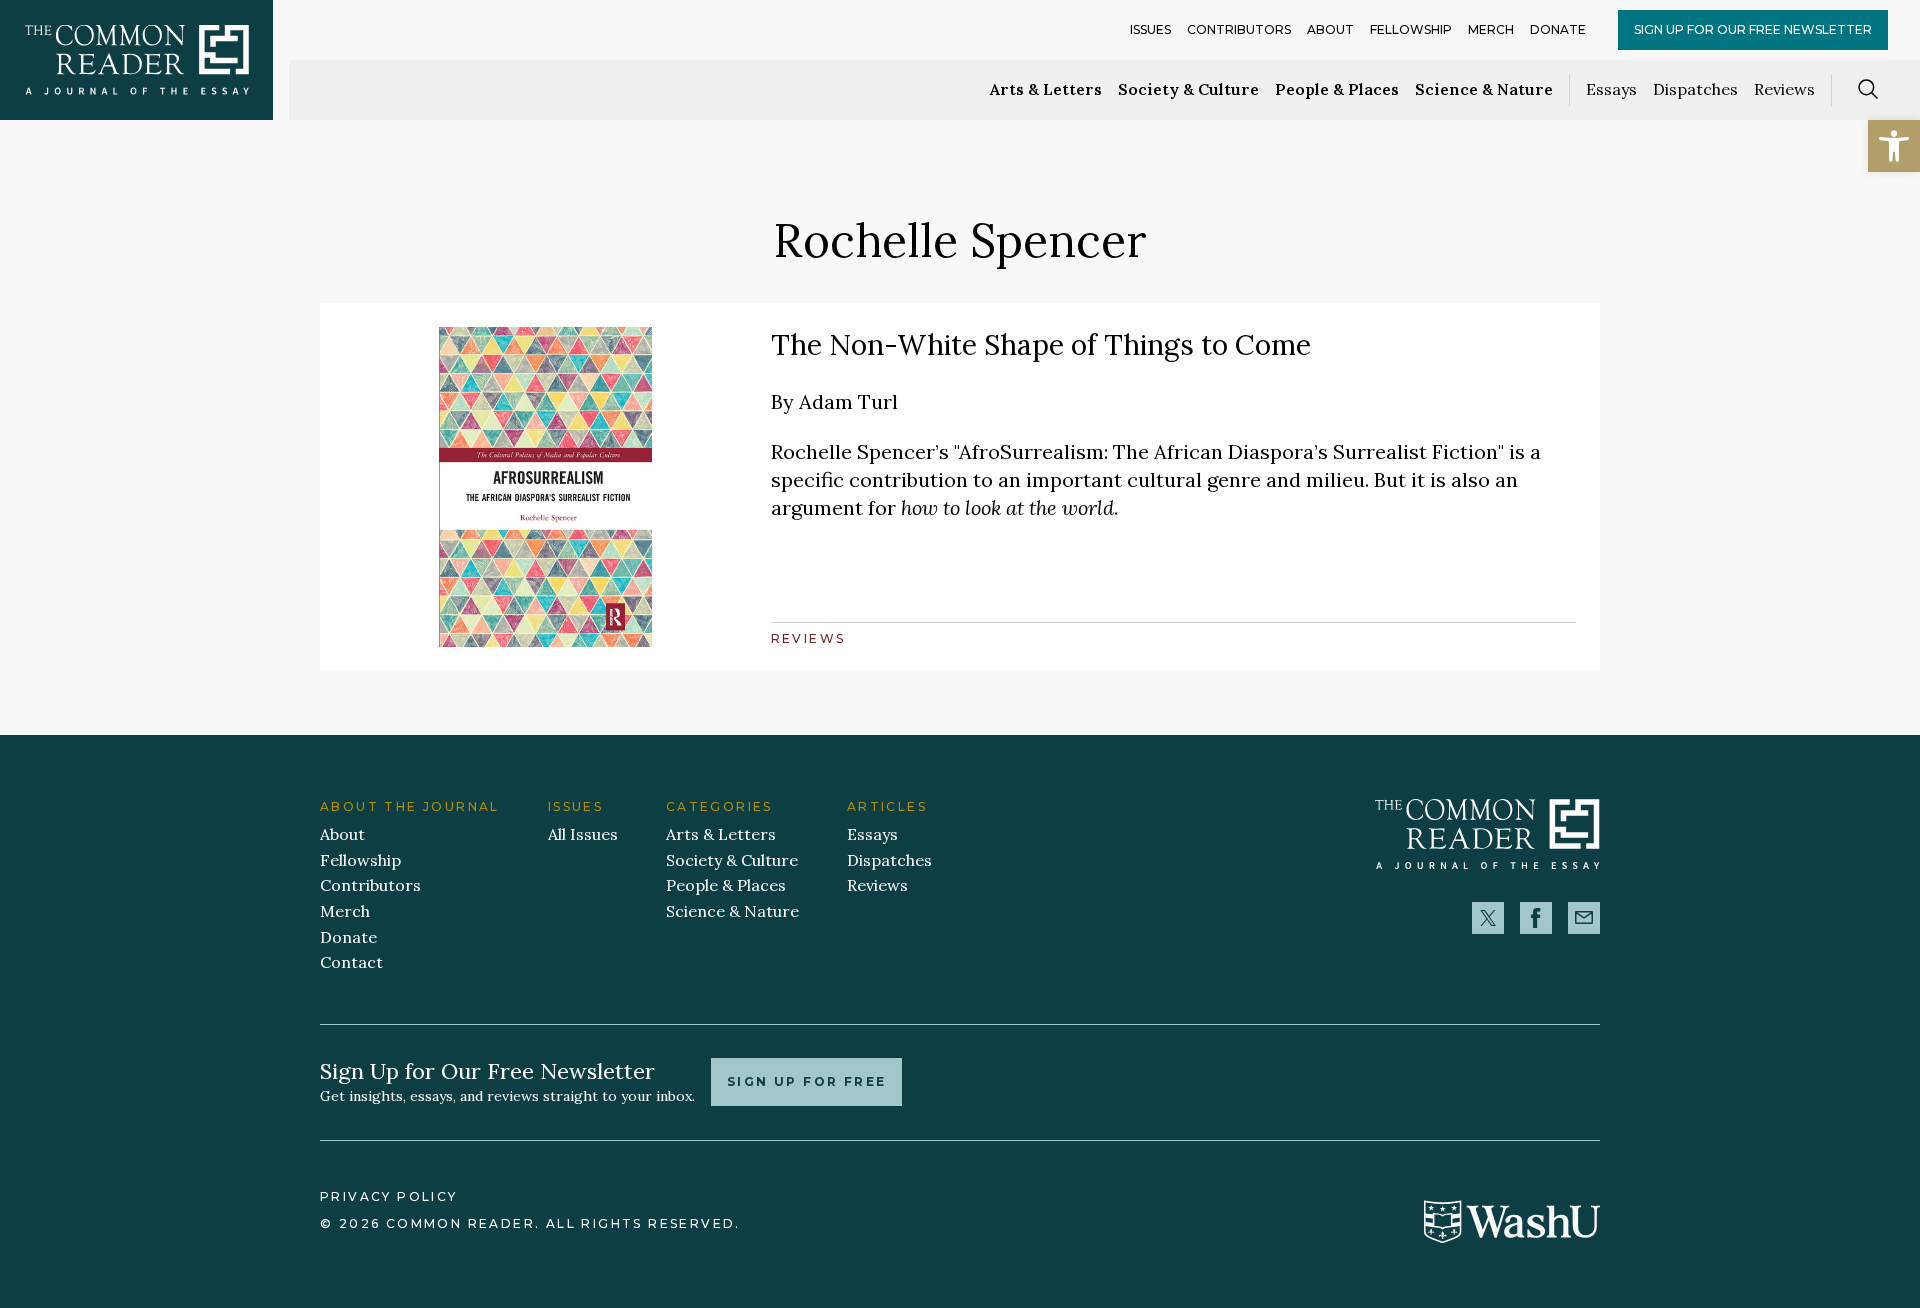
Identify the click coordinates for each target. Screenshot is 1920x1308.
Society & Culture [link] (1188, 89)
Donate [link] (1558, 29)
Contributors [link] (1239, 29)
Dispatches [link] (1695, 89)
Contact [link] (351, 962)
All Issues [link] (583, 834)
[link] (1894, 146)
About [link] (1330, 29)
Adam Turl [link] (848, 401)
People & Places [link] (1337, 89)
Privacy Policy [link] (389, 1196)
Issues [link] (1150, 29)
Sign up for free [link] (806, 1081)
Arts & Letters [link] (1046, 89)
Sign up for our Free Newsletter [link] (1753, 29)
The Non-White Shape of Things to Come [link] (1041, 345)
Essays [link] (1611, 89)
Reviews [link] (1784, 89)
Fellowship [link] (1411, 29)
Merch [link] (1491, 29)
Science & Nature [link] (1484, 89)
